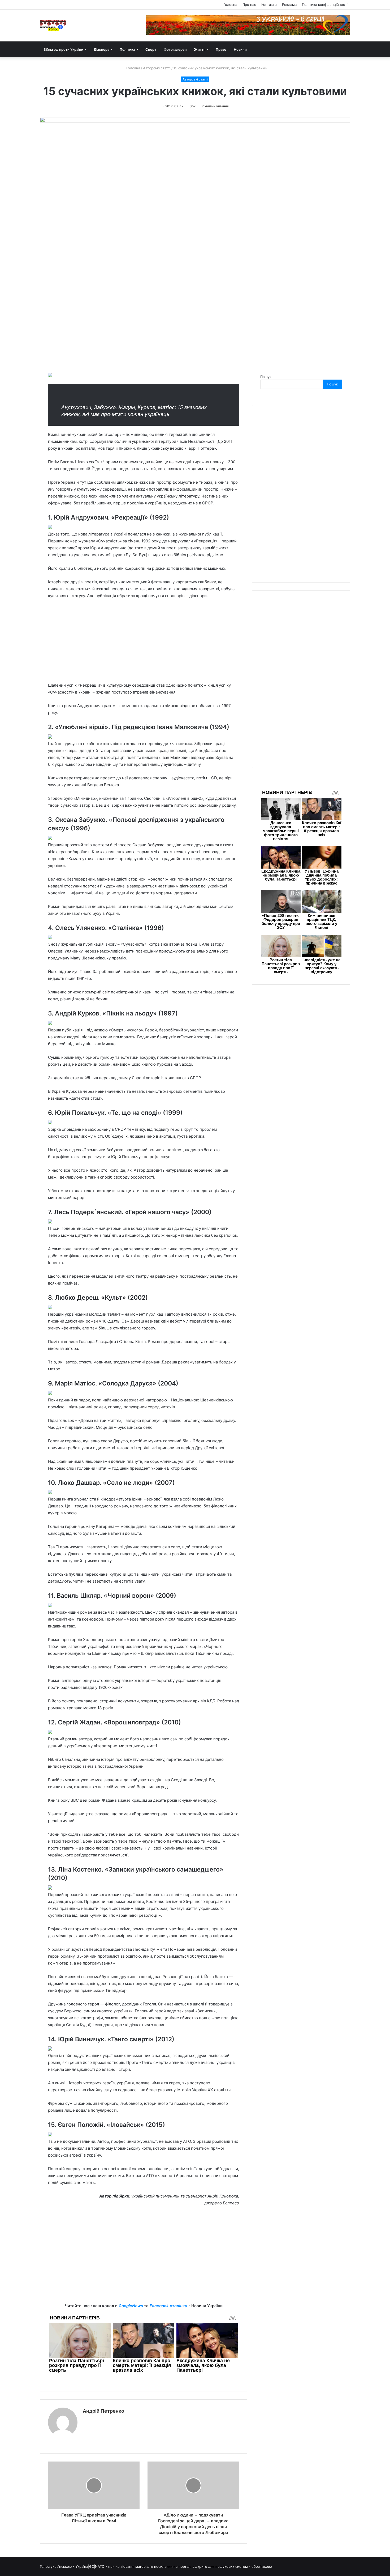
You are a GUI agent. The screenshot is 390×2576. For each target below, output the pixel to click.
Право (221, 49)
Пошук (266, 377)
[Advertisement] (144, 643)
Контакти (269, 5)
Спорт (151, 49)
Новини (240, 49)
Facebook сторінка (168, 2306)
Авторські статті (157, 68)
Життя (200, 49)
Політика (127, 49)
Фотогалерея (175, 49)
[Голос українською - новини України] (53, 25)
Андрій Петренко (103, 2411)
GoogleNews (131, 2306)
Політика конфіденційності (325, 5)
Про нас (249, 5)
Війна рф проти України (63, 49)
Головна (230, 5)
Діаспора (101, 49)
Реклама (289, 5)
